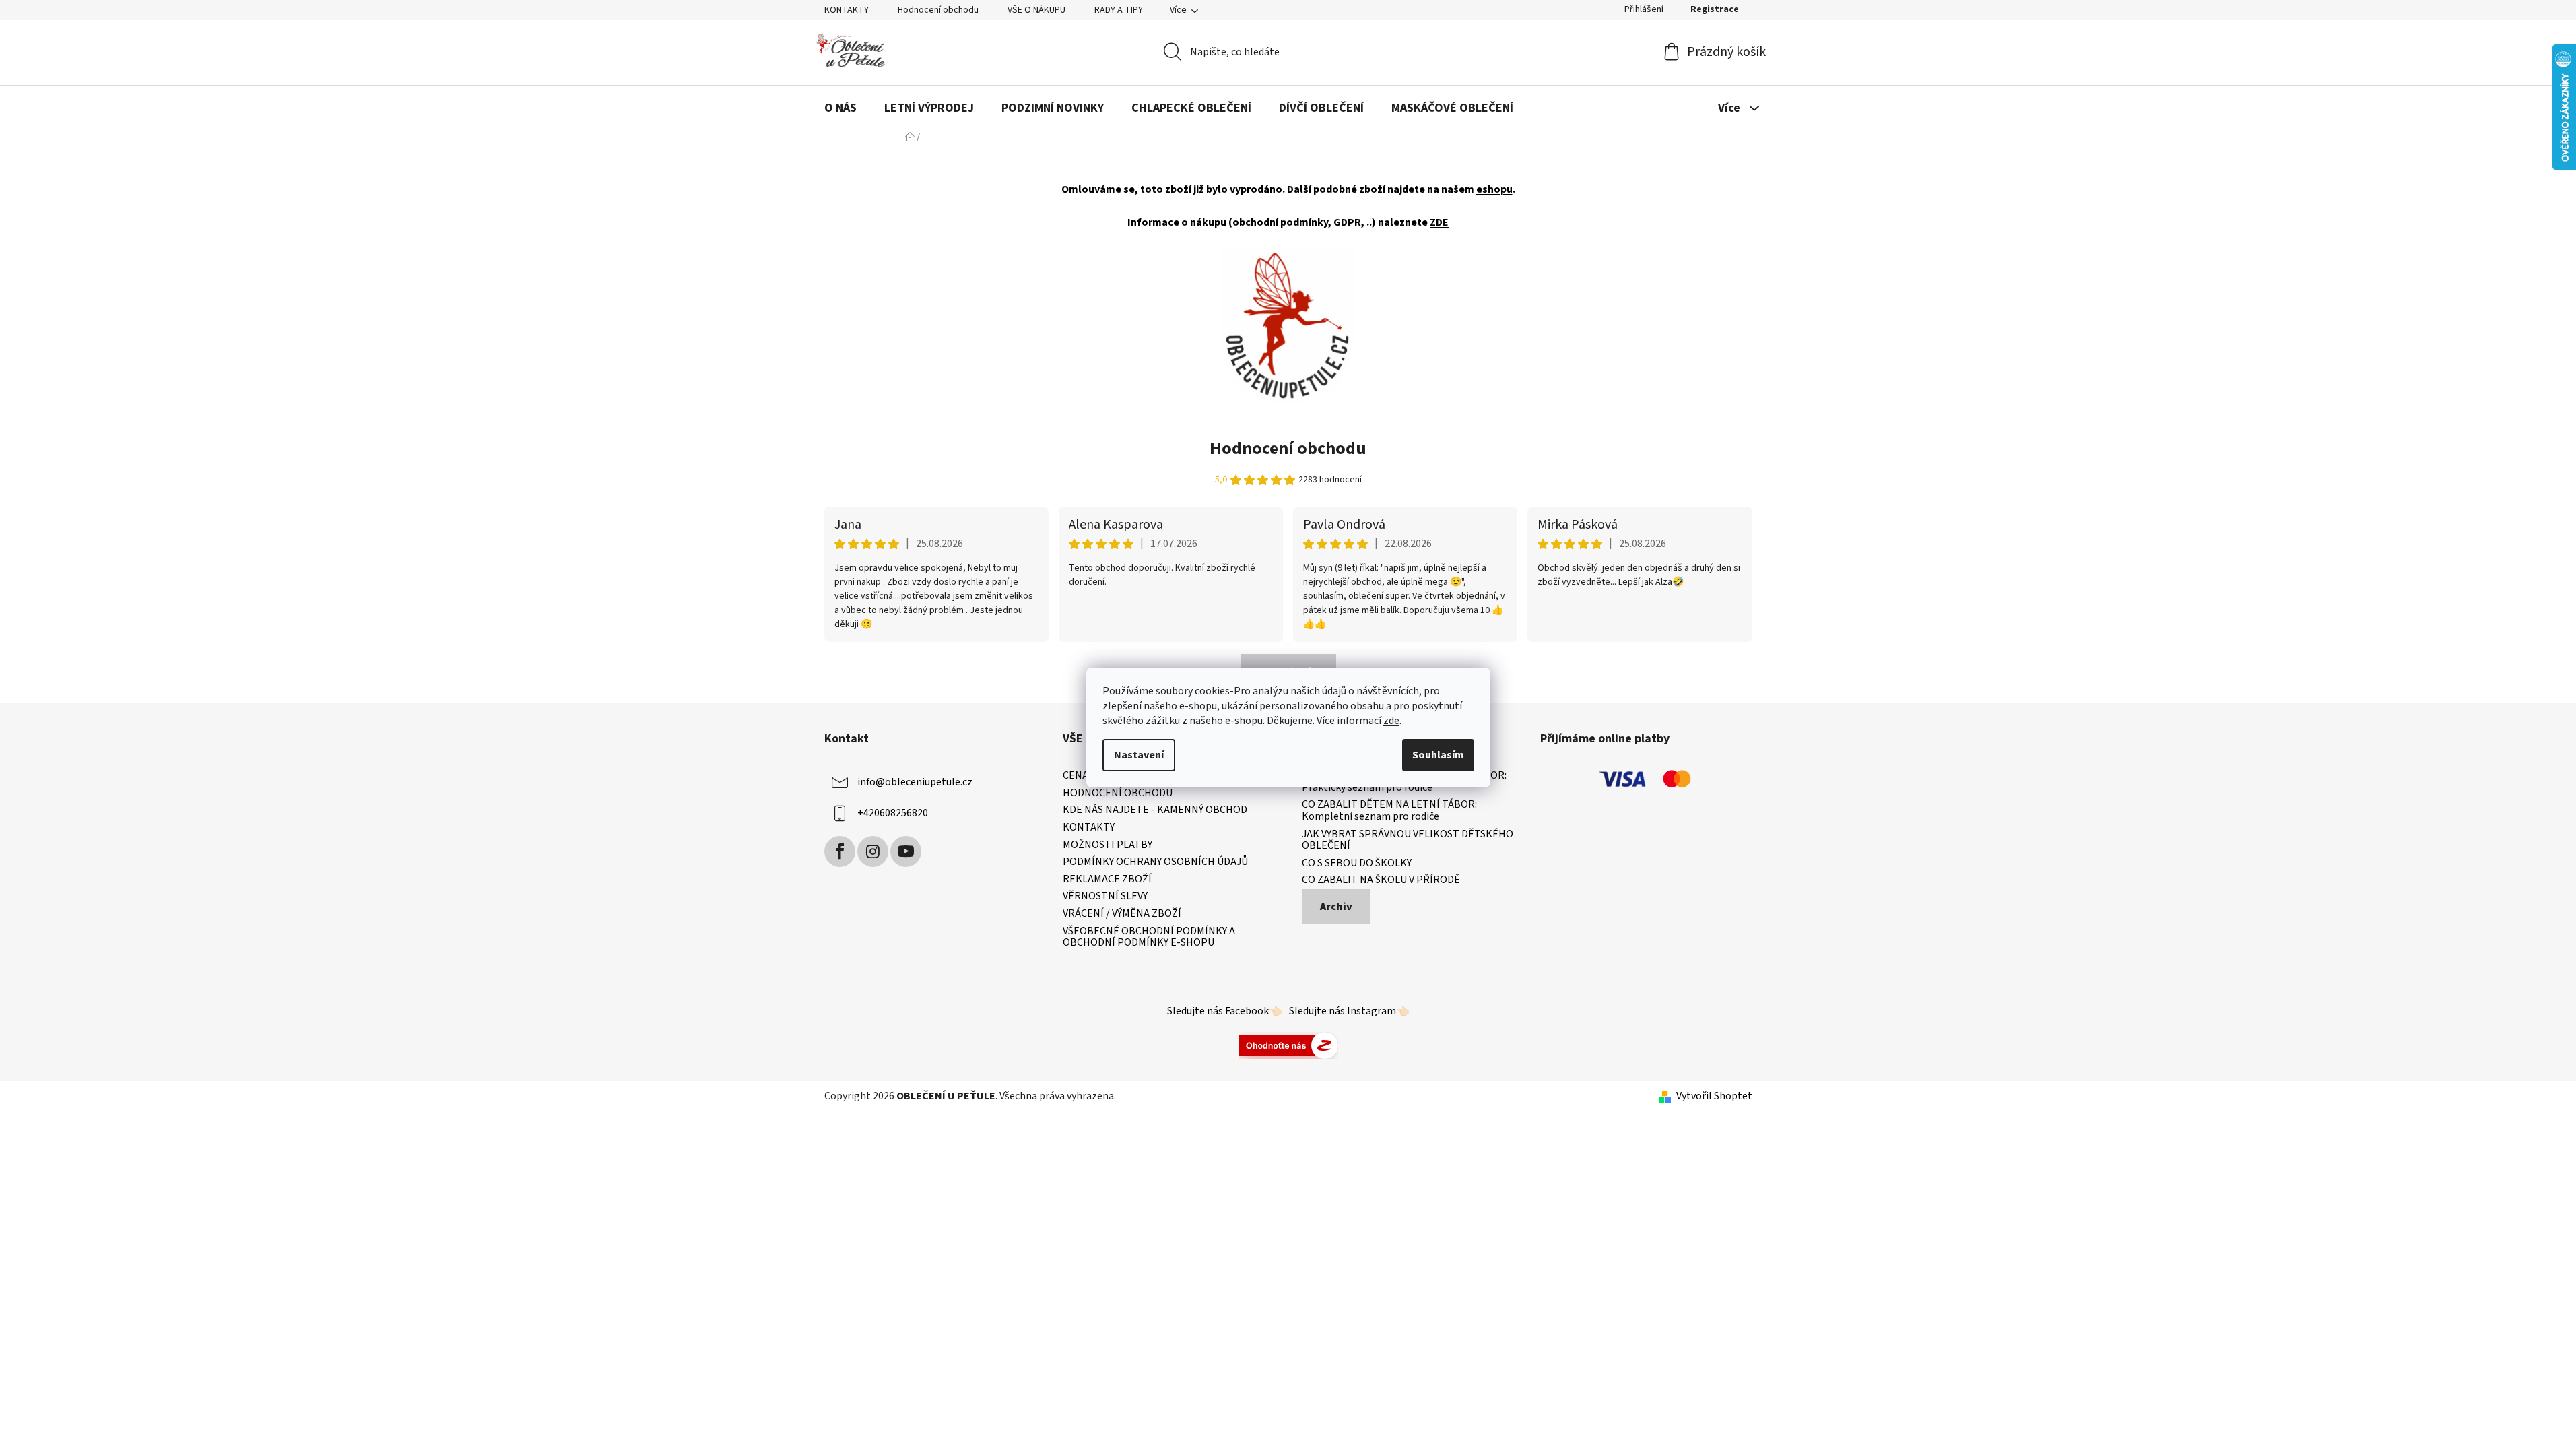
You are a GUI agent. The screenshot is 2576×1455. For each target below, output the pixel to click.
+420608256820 (893, 813)
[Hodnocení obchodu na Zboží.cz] (1288, 1045)
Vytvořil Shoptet (1714, 1096)
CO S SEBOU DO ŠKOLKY (1357, 864)
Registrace (1715, 9)
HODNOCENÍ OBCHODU (1118, 794)
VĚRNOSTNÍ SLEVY (1105, 897)
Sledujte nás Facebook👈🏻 (1225, 1011)
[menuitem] (840, 108)
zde (1391, 721)
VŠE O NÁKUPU (1036, 10)
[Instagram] (873, 851)
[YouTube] (906, 851)
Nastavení (1139, 755)
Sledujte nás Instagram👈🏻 (1349, 1011)
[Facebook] (840, 851)
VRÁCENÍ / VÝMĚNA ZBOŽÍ (1122, 914)
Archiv (1336, 907)
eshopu (1494, 189)
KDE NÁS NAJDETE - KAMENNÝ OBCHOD (1155, 810)
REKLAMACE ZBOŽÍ (1107, 880)
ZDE (1439, 222)
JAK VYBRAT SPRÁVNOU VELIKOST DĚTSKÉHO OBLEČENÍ (1408, 840)
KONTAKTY (847, 10)
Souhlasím (1438, 755)
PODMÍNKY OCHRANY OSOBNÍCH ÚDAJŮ (1155, 862)
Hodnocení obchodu (938, 10)
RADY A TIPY (1119, 10)
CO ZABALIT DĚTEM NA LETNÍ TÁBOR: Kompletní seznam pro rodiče (1389, 811)
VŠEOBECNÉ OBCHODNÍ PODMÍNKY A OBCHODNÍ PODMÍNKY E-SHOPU (1149, 937)
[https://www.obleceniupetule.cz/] (1287, 325)
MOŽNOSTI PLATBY (1108, 845)
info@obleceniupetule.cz (915, 782)
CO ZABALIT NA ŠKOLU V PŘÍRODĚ (1381, 880)
